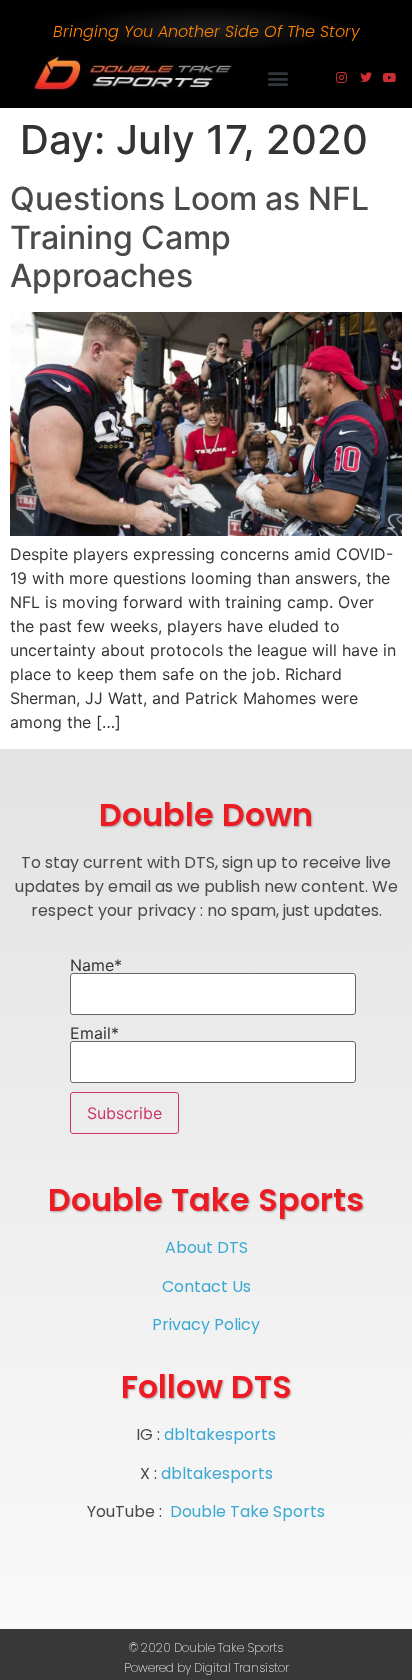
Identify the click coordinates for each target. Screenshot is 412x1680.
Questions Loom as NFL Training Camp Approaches (189, 237)
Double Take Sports (247, 1511)
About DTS (206, 1247)
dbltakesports (220, 1434)
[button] (278, 78)
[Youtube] (390, 78)
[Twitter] (366, 78)
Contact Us (206, 1286)
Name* (96, 966)
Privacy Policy (206, 1324)
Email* (94, 1034)
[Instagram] (342, 78)
